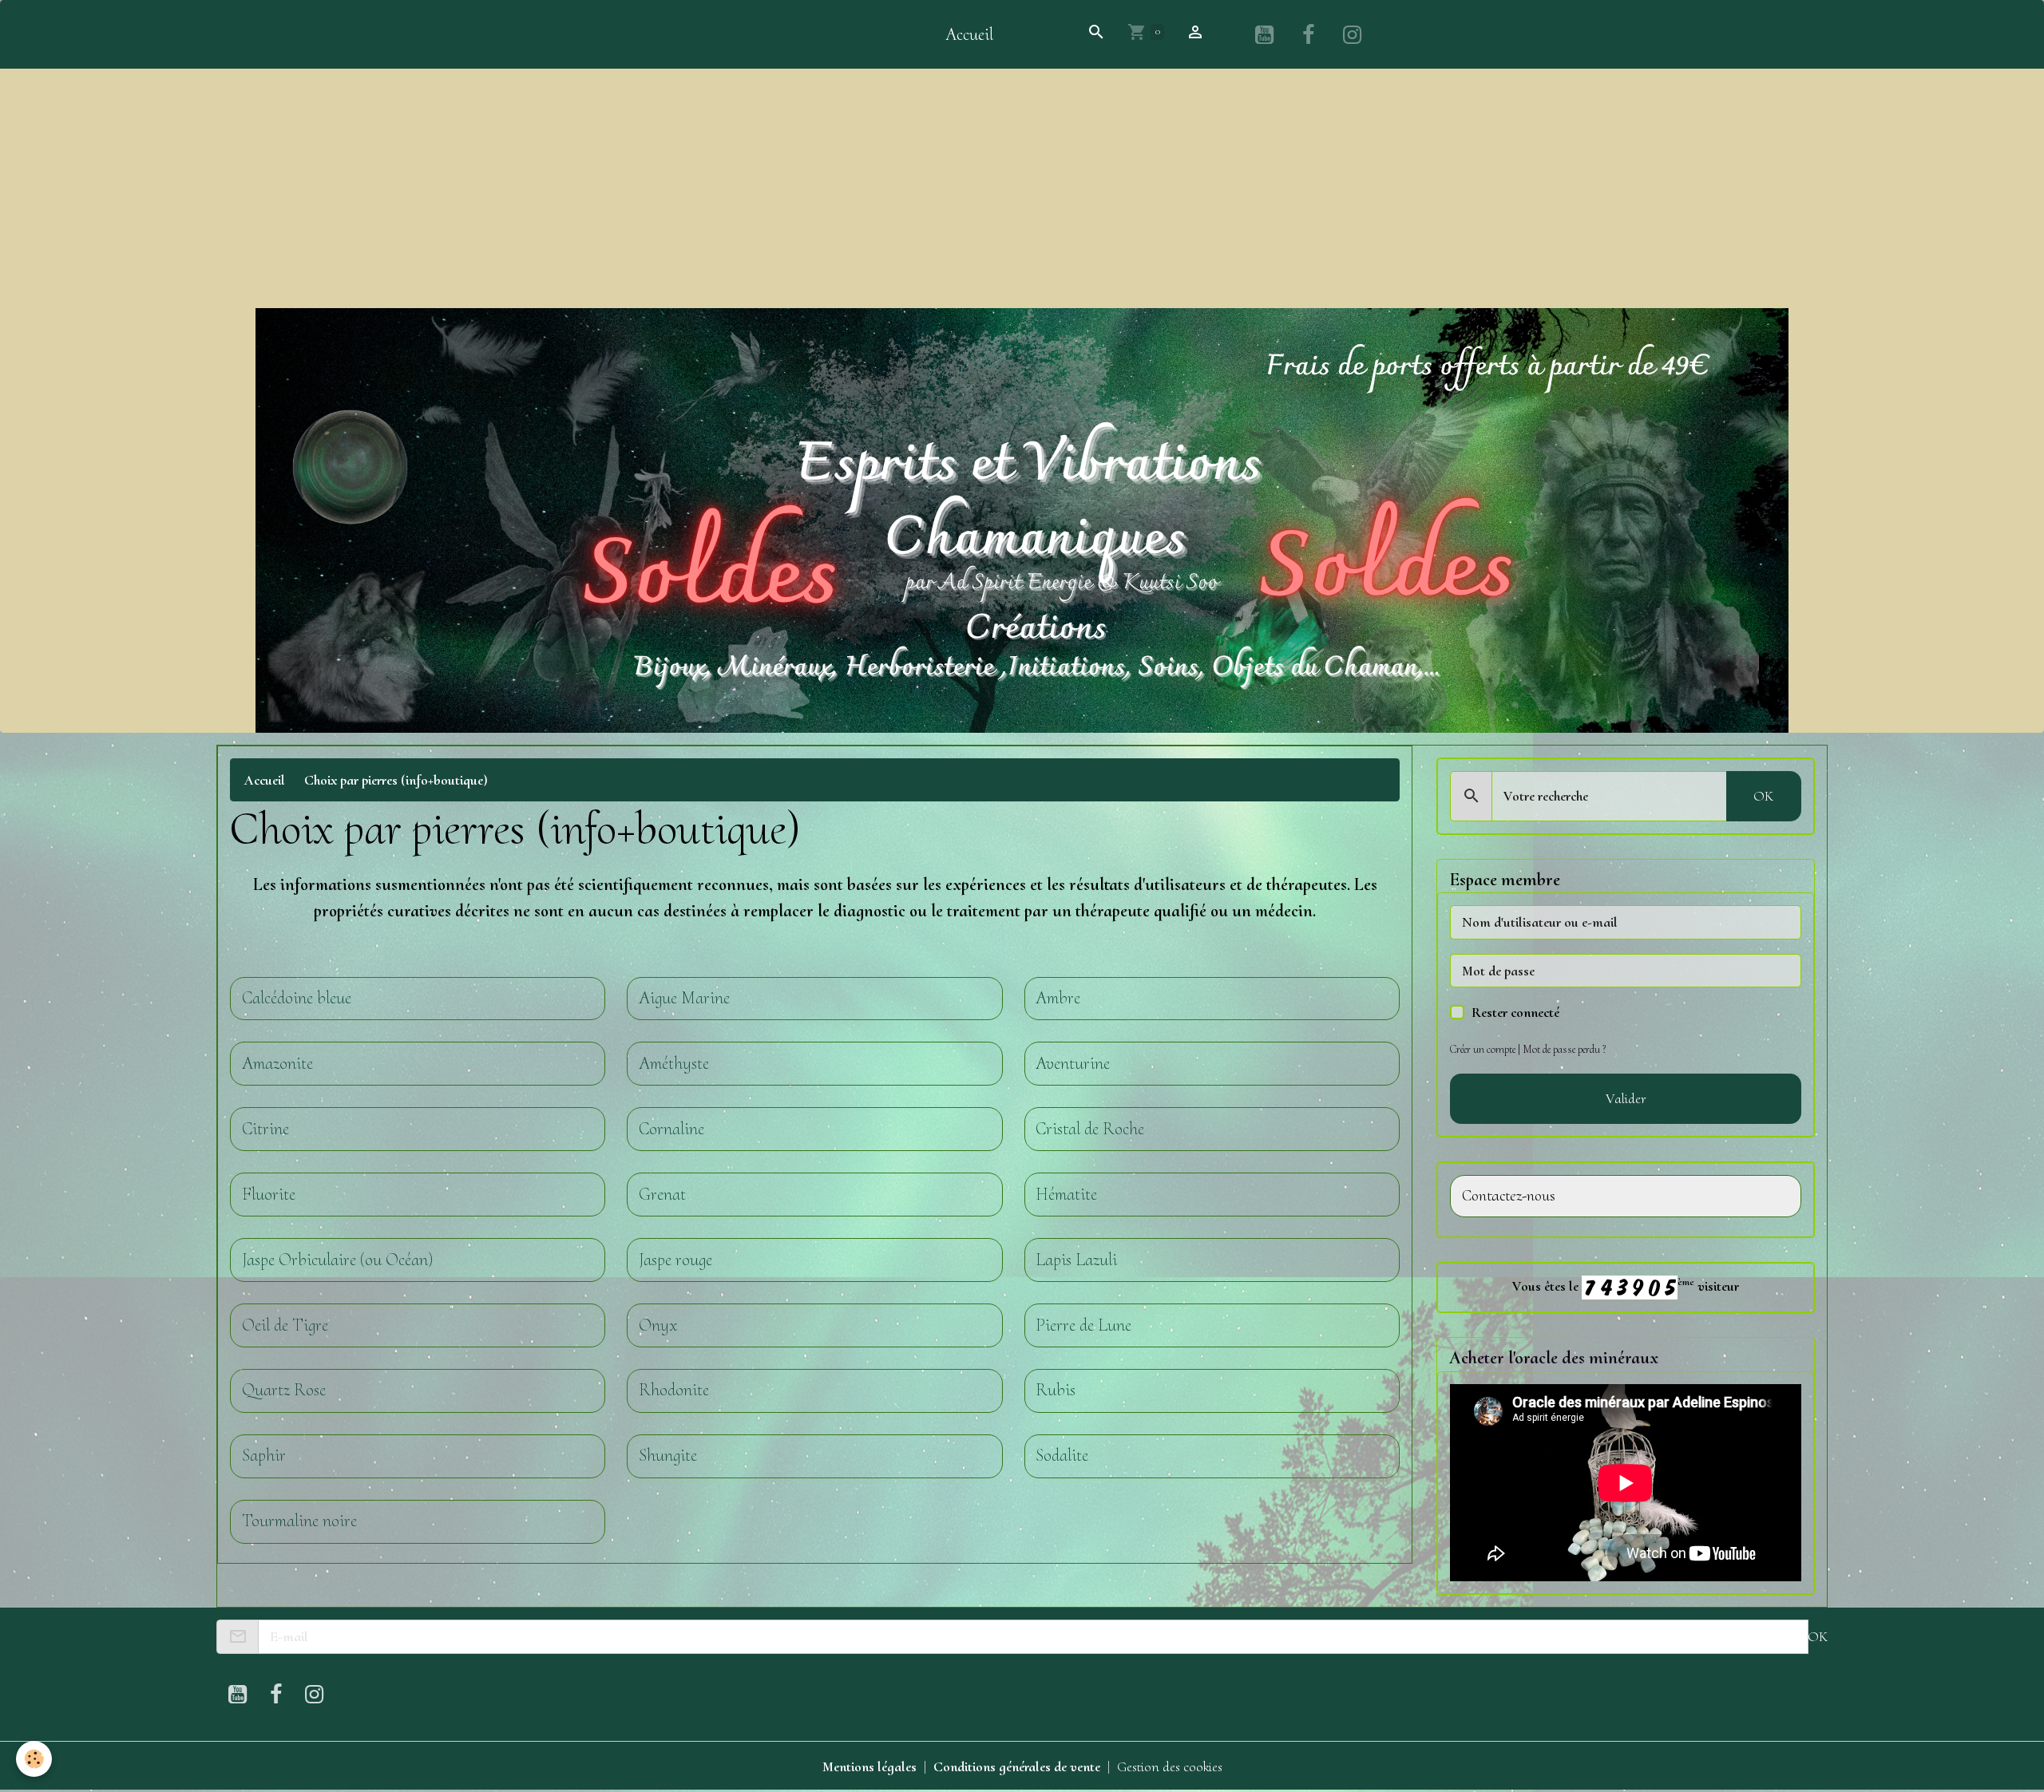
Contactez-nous (1509, 1196)
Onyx (658, 1325)
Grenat (662, 1195)
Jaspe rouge (675, 1260)
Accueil (969, 34)
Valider (1626, 1098)
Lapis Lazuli (1076, 1260)
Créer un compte (1483, 1049)
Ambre (1058, 998)
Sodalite (1062, 1456)
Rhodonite (674, 1390)
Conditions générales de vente (1017, 1766)
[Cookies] (34, 1759)
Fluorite (269, 1195)
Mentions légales (869, 1766)
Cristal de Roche (1090, 1129)
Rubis (1056, 1390)
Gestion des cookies (1170, 1766)
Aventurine (1073, 1064)
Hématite (1066, 1195)
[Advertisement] (1022, 188)
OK (1763, 796)
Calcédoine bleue (297, 998)
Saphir (264, 1456)
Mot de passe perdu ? (1564, 1049)
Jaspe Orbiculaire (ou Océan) (337, 1260)
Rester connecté (1515, 1012)
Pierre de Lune (1083, 1325)
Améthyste (674, 1064)
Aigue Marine (684, 998)
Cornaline (671, 1129)
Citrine (265, 1129)
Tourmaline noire (299, 1521)
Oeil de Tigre (285, 1325)
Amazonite (277, 1064)
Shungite (668, 1456)
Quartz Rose (284, 1390)
